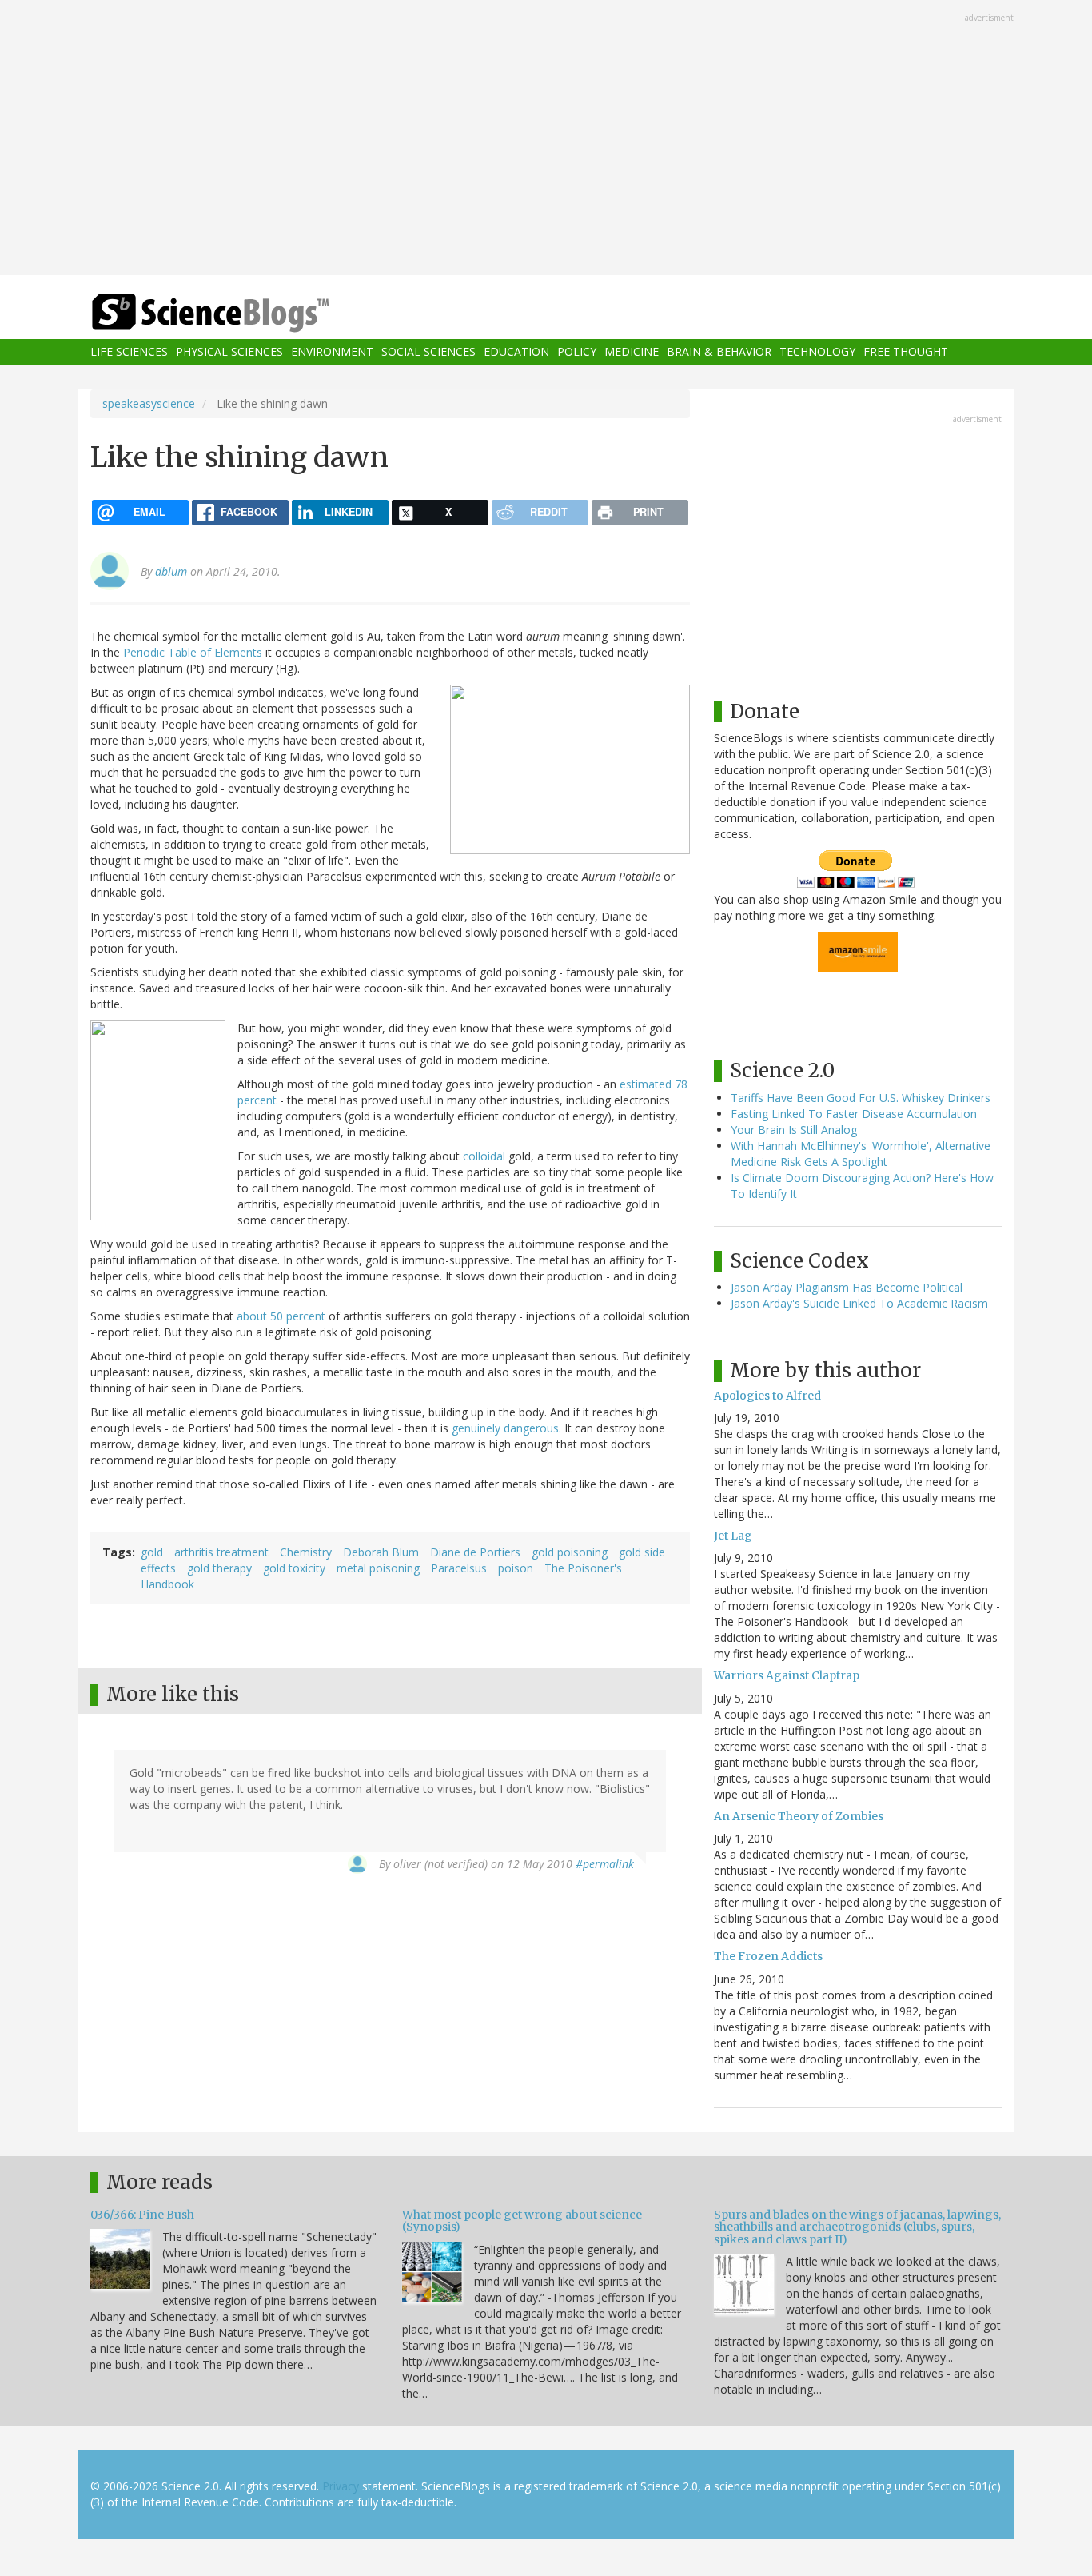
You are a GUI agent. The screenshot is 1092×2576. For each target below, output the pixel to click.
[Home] (242, 313)
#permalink (605, 1864)
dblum (171, 571)
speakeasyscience (149, 403)
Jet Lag (733, 1536)
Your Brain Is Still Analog (794, 1130)
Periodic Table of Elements (193, 652)
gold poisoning (570, 1552)
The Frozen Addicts (768, 1956)
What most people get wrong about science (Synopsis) (522, 2221)
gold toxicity (294, 1568)
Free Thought (906, 352)
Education (516, 352)
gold (152, 1552)
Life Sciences (129, 352)
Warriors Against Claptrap (787, 1675)
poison (516, 1568)
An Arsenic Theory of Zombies (799, 1816)
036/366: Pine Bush (142, 2215)
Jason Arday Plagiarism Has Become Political (847, 1287)
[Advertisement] (546, 139)
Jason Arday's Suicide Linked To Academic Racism (859, 1303)
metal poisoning (378, 1568)
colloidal (484, 1156)
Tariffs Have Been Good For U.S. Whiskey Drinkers (861, 1098)
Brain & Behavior (719, 352)
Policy (577, 352)
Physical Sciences (229, 352)
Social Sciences (428, 352)
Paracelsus (459, 1568)
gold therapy (219, 1568)
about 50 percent (281, 1316)
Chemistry (306, 1552)
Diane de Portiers (475, 1552)
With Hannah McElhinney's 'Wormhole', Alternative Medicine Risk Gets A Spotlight (861, 1154)
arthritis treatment (221, 1552)
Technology (817, 352)
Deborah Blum (381, 1552)
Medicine (632, 352)
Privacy (341, 2486)
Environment (332, 352)
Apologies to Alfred (767, 1396)
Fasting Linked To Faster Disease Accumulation (854, 1114)
